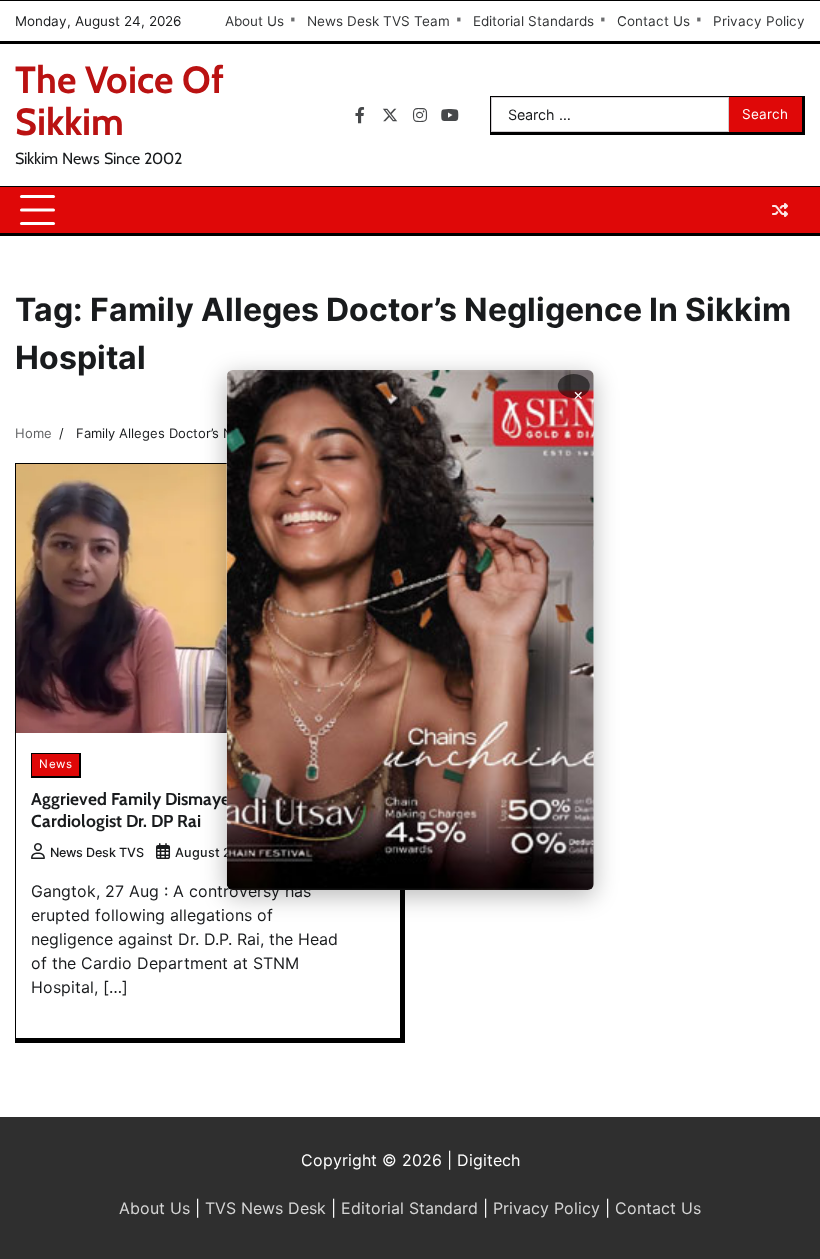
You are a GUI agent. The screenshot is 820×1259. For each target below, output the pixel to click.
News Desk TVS (97, 852)
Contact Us (653, 21)
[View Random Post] (780, 210)
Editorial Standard (409, 1208)
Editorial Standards (533, 21)
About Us (254, 21)
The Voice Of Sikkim (119, 100)
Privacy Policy (759, 21)
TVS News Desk (265, 1208)
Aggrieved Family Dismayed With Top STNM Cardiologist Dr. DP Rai (197, 810)
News (55, 764)
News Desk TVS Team (378, 21)
